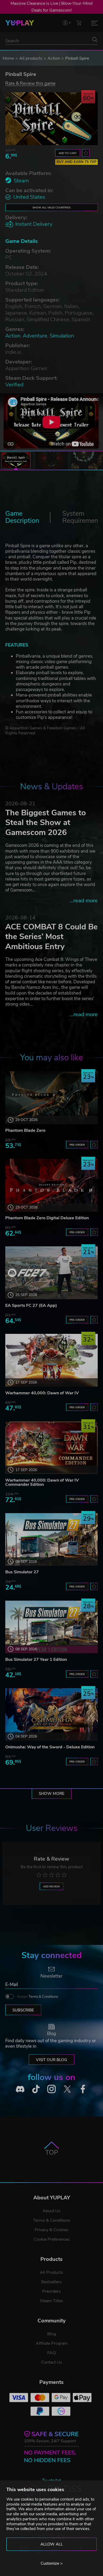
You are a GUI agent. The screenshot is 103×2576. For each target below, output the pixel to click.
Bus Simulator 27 (22, 1572)
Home (8, 58)
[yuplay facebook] (83, 2089)
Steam (21, 181)
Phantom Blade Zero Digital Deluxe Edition (47, 1218)
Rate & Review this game (30, 83)
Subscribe (23, 2010)
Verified (14, 385)
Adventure (35, 336)
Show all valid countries (51, 208)
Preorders (51, 2291)
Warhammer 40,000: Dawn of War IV (42, 1393)
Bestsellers (51, 2282)
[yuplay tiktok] (36, 2089)
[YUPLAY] (20, 23)
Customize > (52, 2563)
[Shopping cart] (79, 23)
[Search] (95, 40)
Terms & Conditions (43, 1997)
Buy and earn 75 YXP (77, 162)
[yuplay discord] (20, 2089)
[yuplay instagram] (51, 2089)
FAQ (51, 2353)
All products (31, 58)
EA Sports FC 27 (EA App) (31, 1305)
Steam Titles (51, 2301)
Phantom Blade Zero (25, 1130)
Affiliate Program (52, 2343)
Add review (51, 1886)
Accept (38, 1997)
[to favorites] (86, 153)
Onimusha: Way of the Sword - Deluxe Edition (50, 1747)
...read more (84, 901)
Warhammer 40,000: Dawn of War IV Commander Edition (42, 1482)
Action (54, 58)
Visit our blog (51, 2060)
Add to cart (68, 153)
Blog (52, 2334)
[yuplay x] (67, 2089)
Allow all (52, 2544)
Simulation (62, 336)
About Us (51, 2211)
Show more (52, 1794)
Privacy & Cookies (51, 2230)
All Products (51, 2272)
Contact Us (52, 2362)
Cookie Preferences (52, 2239)
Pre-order (77, 1145)
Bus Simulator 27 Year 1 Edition (36, 1660)
